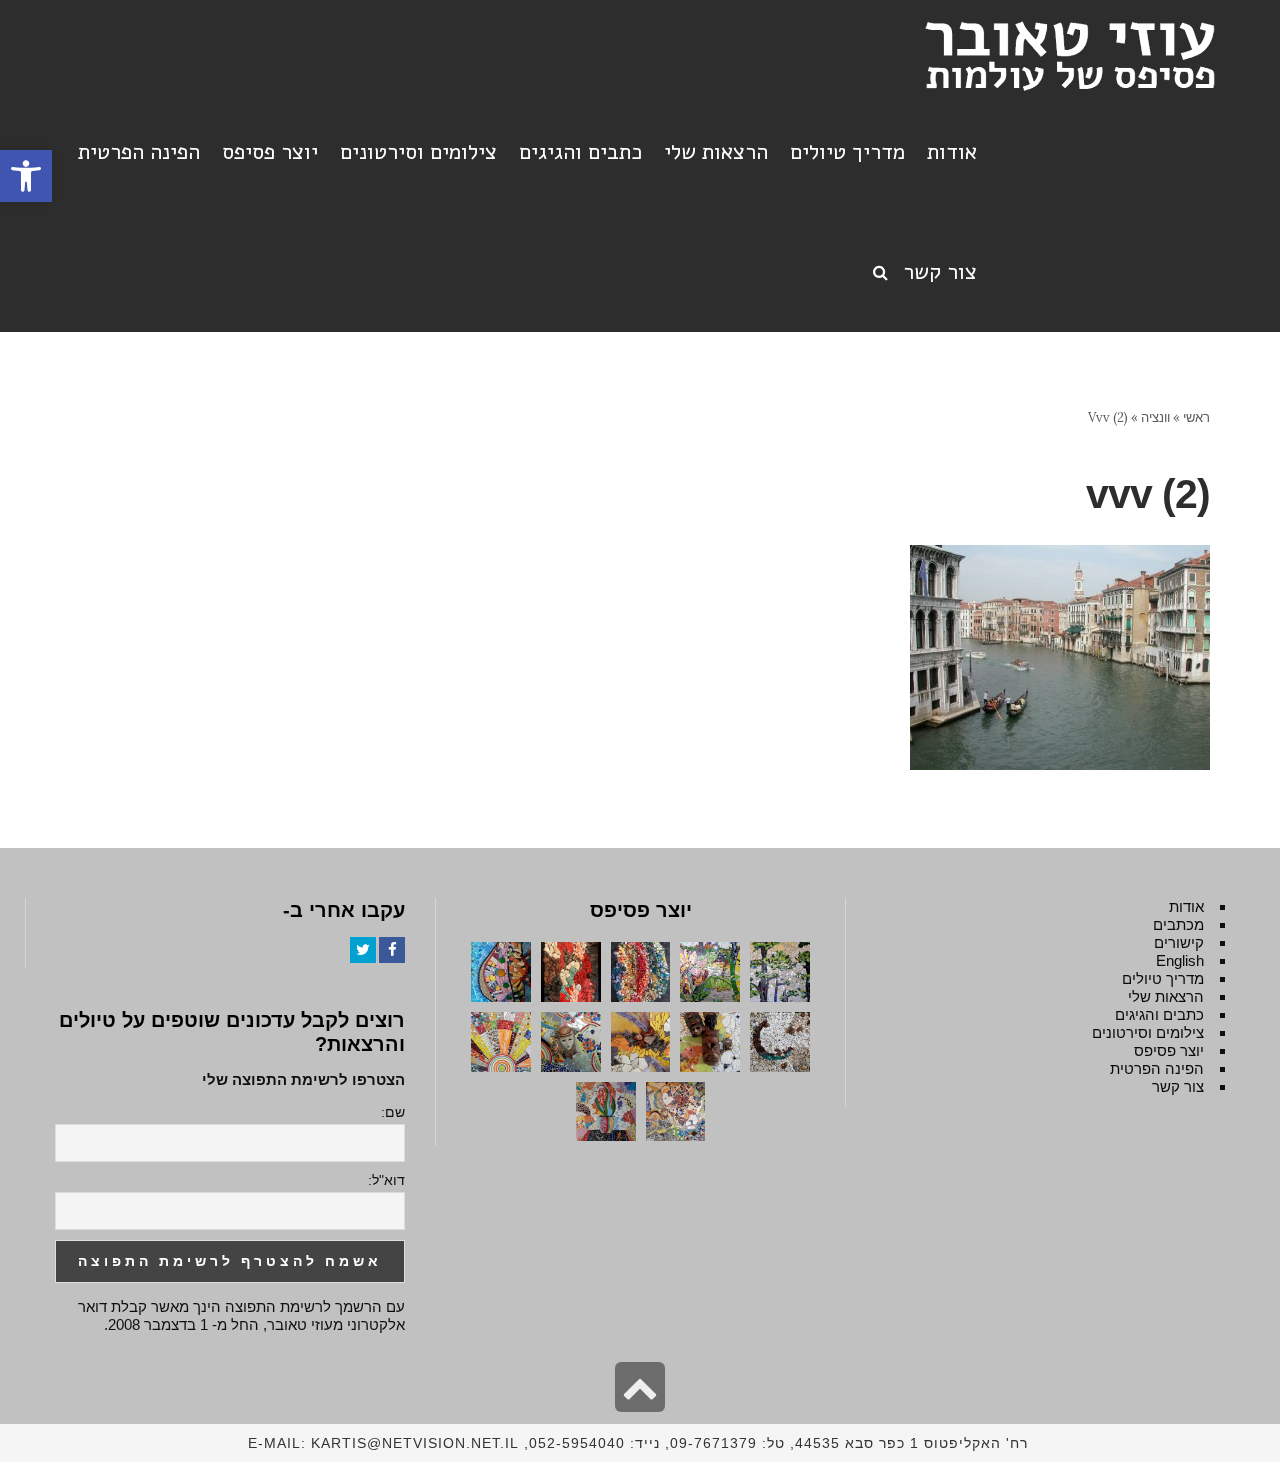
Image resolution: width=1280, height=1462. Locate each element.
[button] (26, 176)
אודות (1186, 906)
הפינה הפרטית (1157, 1068)
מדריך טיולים (1163, 978)
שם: (393, 1112)
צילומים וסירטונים (1148, 1032)
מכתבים (1178, 924)
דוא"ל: (386, 1180)
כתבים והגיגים (1159, 1014)
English (1180, 960)
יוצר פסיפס (1169, 1050)
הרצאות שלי (1166, 996)
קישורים (1179, 942)
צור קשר (1178, 1086)
